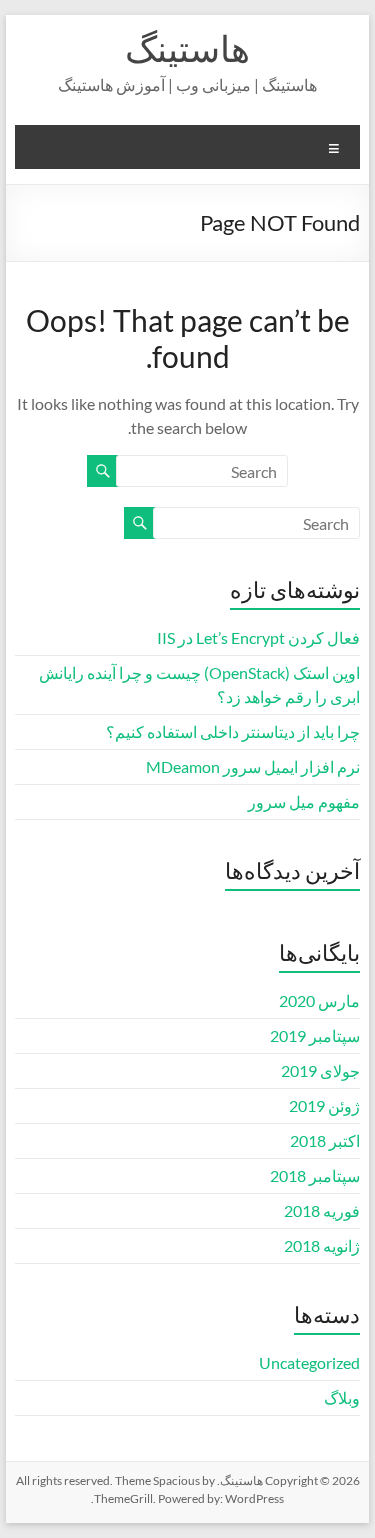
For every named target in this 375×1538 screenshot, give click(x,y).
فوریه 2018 (322, 1210)
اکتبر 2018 (325, 1140)
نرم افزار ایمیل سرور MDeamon (253, 766)
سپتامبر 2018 (315, 1175)
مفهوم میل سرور (304, 801)
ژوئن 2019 (324, 1105)
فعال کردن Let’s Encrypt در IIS (258, 637)
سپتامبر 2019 (315, 1035)
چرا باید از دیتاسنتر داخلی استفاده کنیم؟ (233, 731)
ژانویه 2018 (322, 1245)
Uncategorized (309, 1362)
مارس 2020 (319, 1000)
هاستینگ (187, 48)
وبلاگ (342, 1397)
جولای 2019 (320, 1070)
